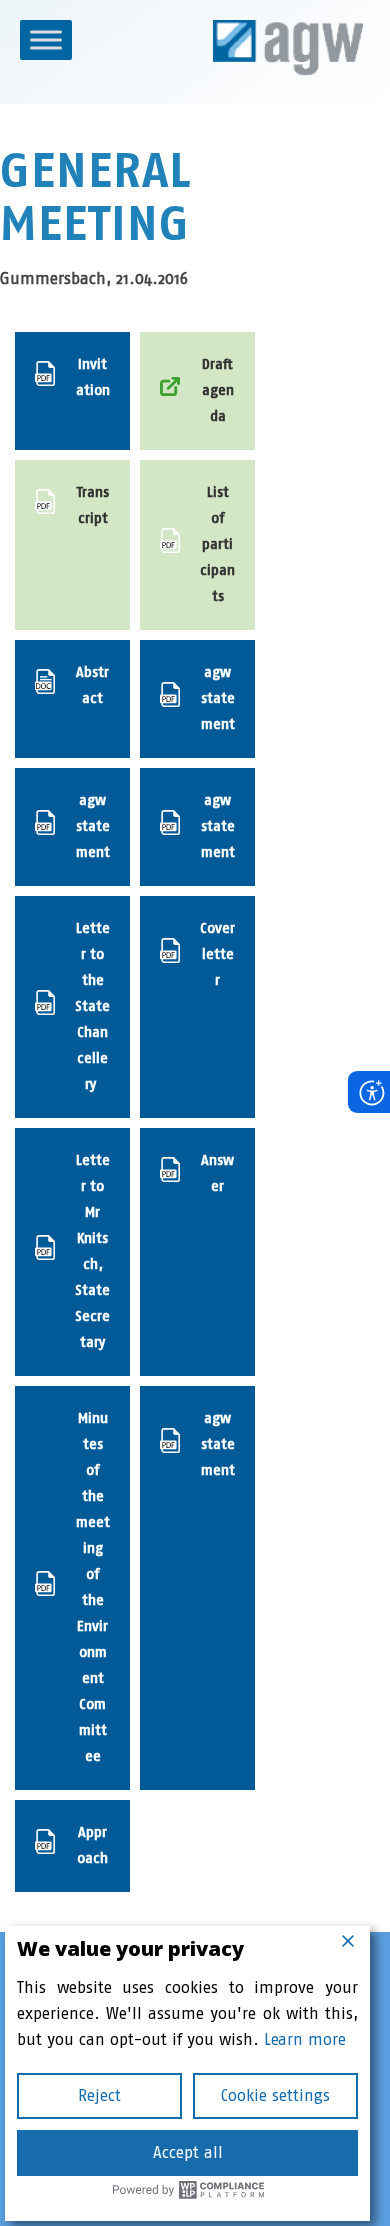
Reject (99, 2095)
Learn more (305, 2039)
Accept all (188, 2152)
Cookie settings (275, 2095)
